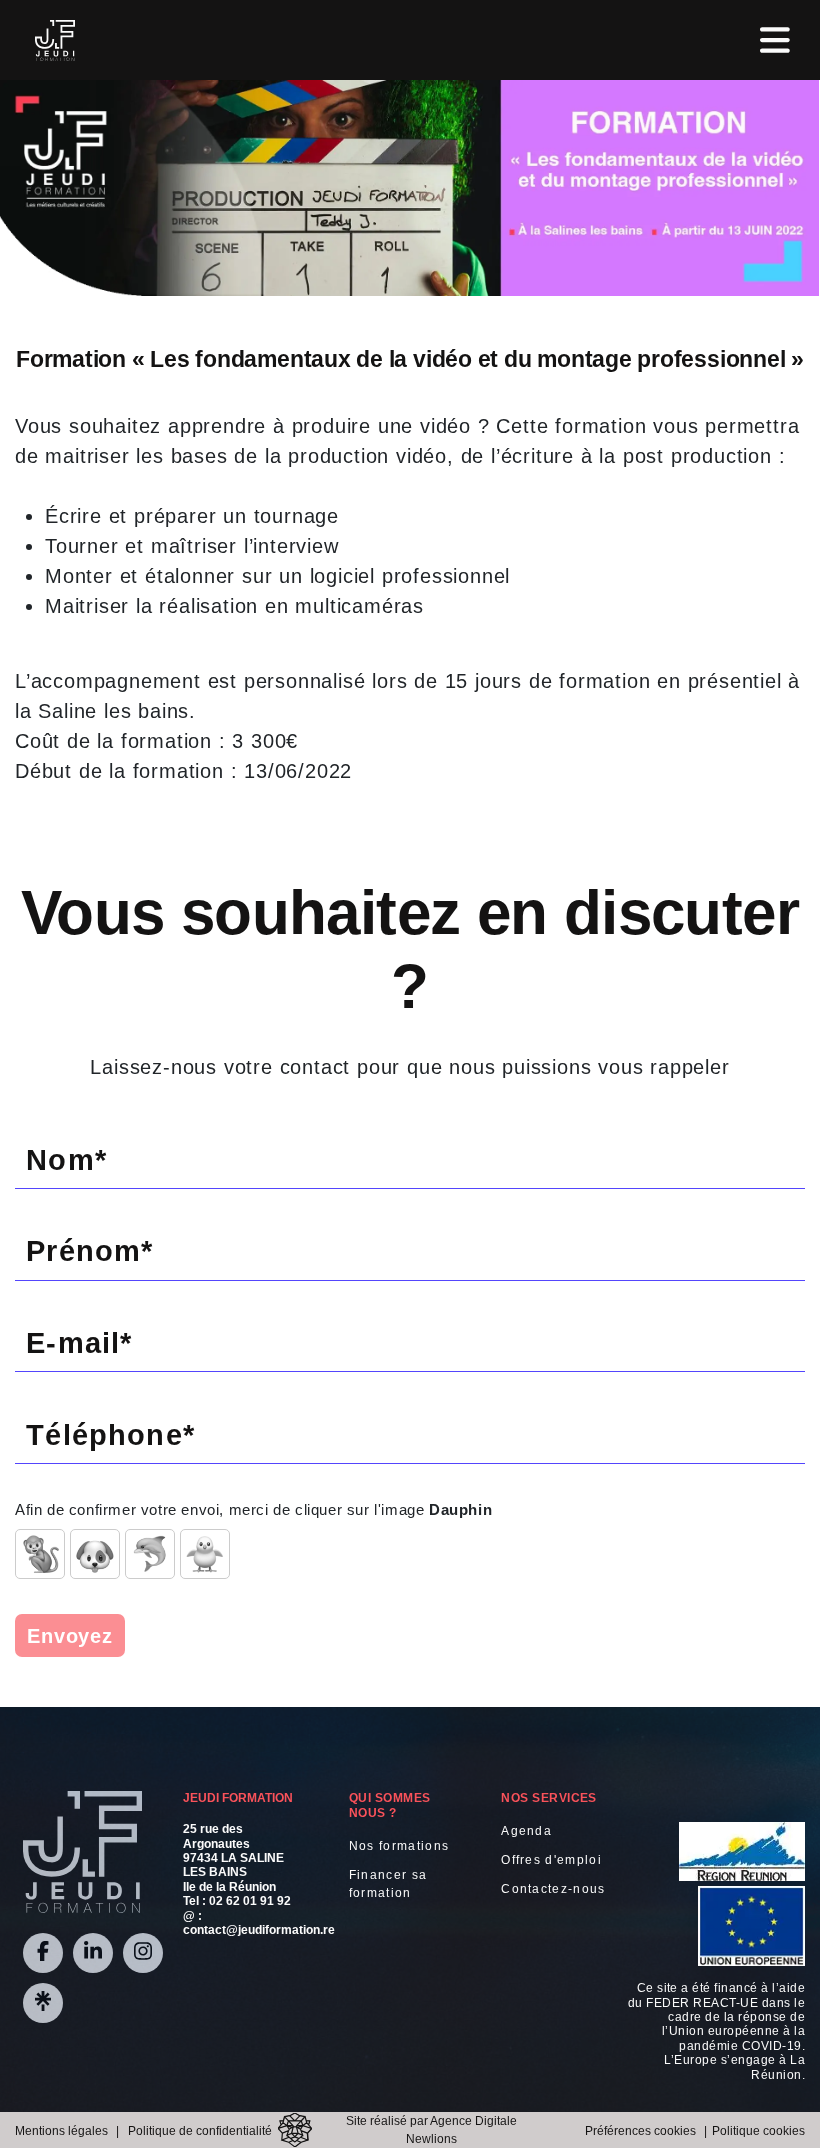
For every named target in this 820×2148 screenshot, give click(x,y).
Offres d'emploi (551, 1860)
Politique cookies (758, 2131)
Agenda (526, 1831)
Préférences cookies (640, 2131)
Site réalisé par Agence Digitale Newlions (431, 2130)
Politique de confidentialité (200, 2131)
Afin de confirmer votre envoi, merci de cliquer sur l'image (253, 1509)
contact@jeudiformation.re (259, 1930)
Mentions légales (61, 2131)
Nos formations (399, 1846)
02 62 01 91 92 (250, 1901)
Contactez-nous (553, 1889)
